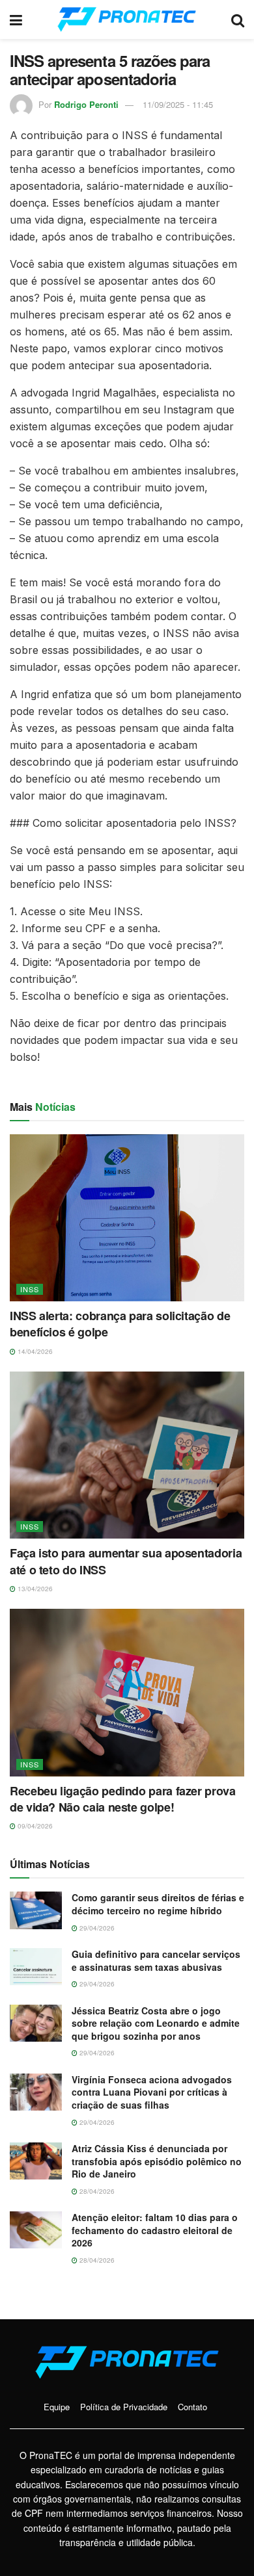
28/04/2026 (96, 2191)
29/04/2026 (96, 1928)
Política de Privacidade (124, 2407)
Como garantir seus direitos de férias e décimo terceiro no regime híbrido (158, 1904)
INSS (30, 1289)
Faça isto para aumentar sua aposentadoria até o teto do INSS (126, 1561)
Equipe (57, 2407)
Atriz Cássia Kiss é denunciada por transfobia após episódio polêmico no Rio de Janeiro (157, 2161)
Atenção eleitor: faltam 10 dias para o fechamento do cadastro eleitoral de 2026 (155, 2230)
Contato (192, 2407)
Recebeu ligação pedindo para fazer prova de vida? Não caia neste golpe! (123, 1799)
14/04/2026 (34, 1351)
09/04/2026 (34, 1826)
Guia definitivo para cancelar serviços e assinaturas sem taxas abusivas (156, 1960)
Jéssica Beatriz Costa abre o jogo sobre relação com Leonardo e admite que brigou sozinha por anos (156, 2023)
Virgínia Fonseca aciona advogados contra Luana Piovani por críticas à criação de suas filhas (152, 2092)
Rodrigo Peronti (86, 104)
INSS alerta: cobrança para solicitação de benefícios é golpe (120, 1324)
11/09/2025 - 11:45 (178, 104)
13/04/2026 (34, 1589)
